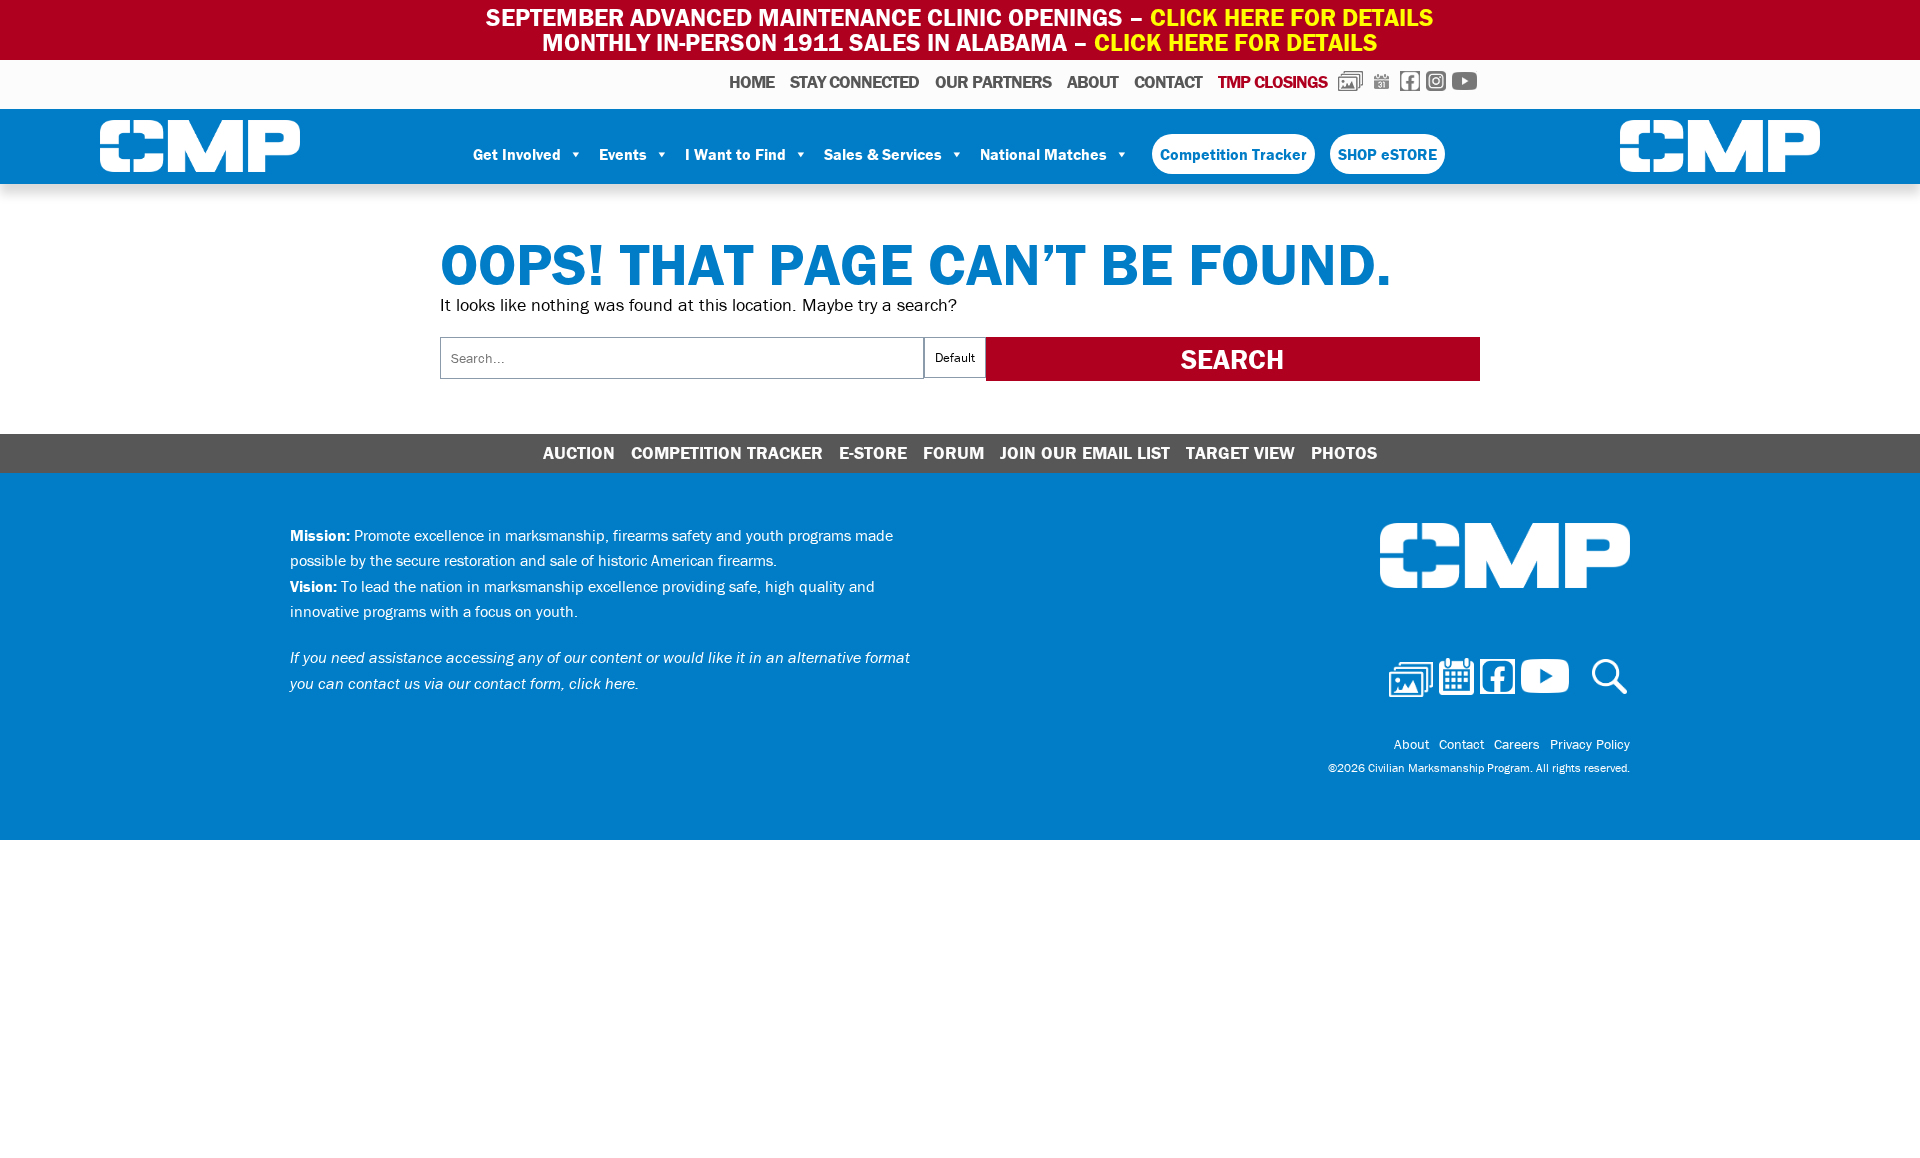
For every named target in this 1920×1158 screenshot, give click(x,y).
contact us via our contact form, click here (491, 683)
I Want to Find (735, 154)
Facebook (1410, 81)
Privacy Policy (1590, 744)
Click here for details (1292, 17)
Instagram (1436, 81)
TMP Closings (1272, 81)
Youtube (1464, 81)
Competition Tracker (1233, 154)
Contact (1168, 81)
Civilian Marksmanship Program (200, 150)
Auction (579, 452)
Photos (1350, 81)
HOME (751, 81)
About (1092, 81)
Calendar (1381, 81)
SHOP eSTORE (1387, 154)
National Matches (1043, 154)
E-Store (873, 452)
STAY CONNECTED (854, 81)
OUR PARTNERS (993, 81)
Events (623, 154)
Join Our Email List (1085, 452)
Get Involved (517, 154)
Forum (953, 452)
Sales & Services (883, 154)
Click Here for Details (1236, 42)
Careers (1517, 744)
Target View (1240, 452)
